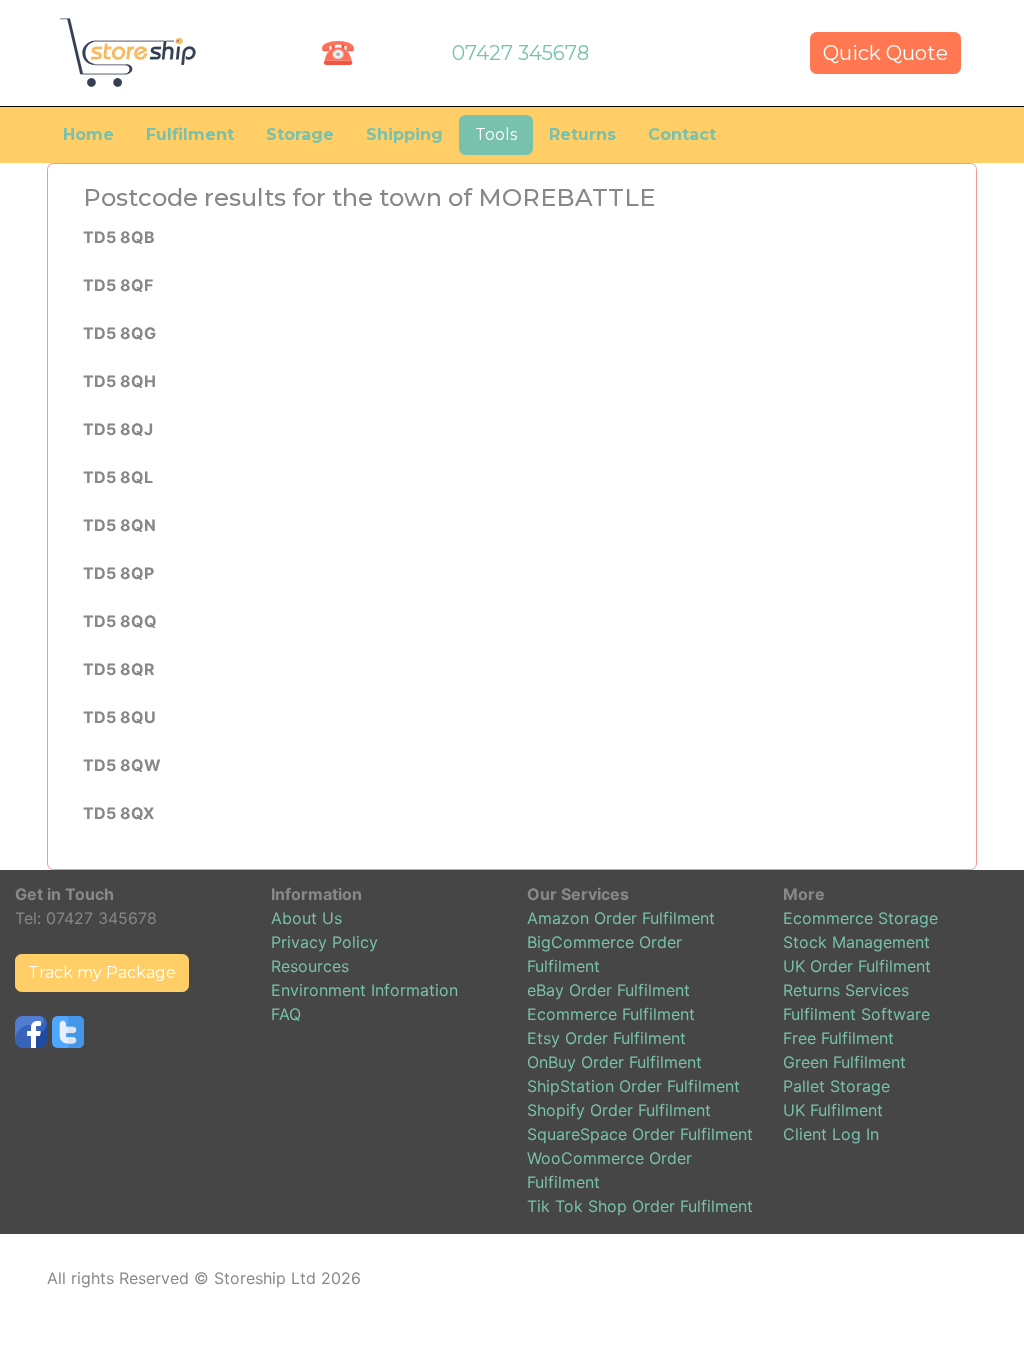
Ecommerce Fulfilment (611, 1014)
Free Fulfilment (838, 1038)
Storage (300, 134)
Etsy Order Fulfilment (606, 1038)
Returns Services (846, 990)
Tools (496, 134)
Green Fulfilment (844, 1062)
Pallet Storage (836, 1086)
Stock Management (856, 942)
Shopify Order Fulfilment (619, 1110)
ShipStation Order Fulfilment (633, 1086)
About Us (306, 918)
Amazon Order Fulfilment (621, 918)
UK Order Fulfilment (857, 966)
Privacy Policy (324, 942)
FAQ (286, 1014)
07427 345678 (520, 53)
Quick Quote (885, 53)
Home (88, 134)
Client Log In (831, 1134)
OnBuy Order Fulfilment (614, 1062)
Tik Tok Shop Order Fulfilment (640, 1206)
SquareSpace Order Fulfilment (640, 1134)
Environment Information (364, 990)
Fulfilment (190, 134)
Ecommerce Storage (860, 918)
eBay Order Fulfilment (608, 990)
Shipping (404, 134)
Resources (310, 966)
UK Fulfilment (833, 1110)
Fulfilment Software (856, 1014)
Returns (582, 134)
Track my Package (102, 972)
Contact (682, 134)
